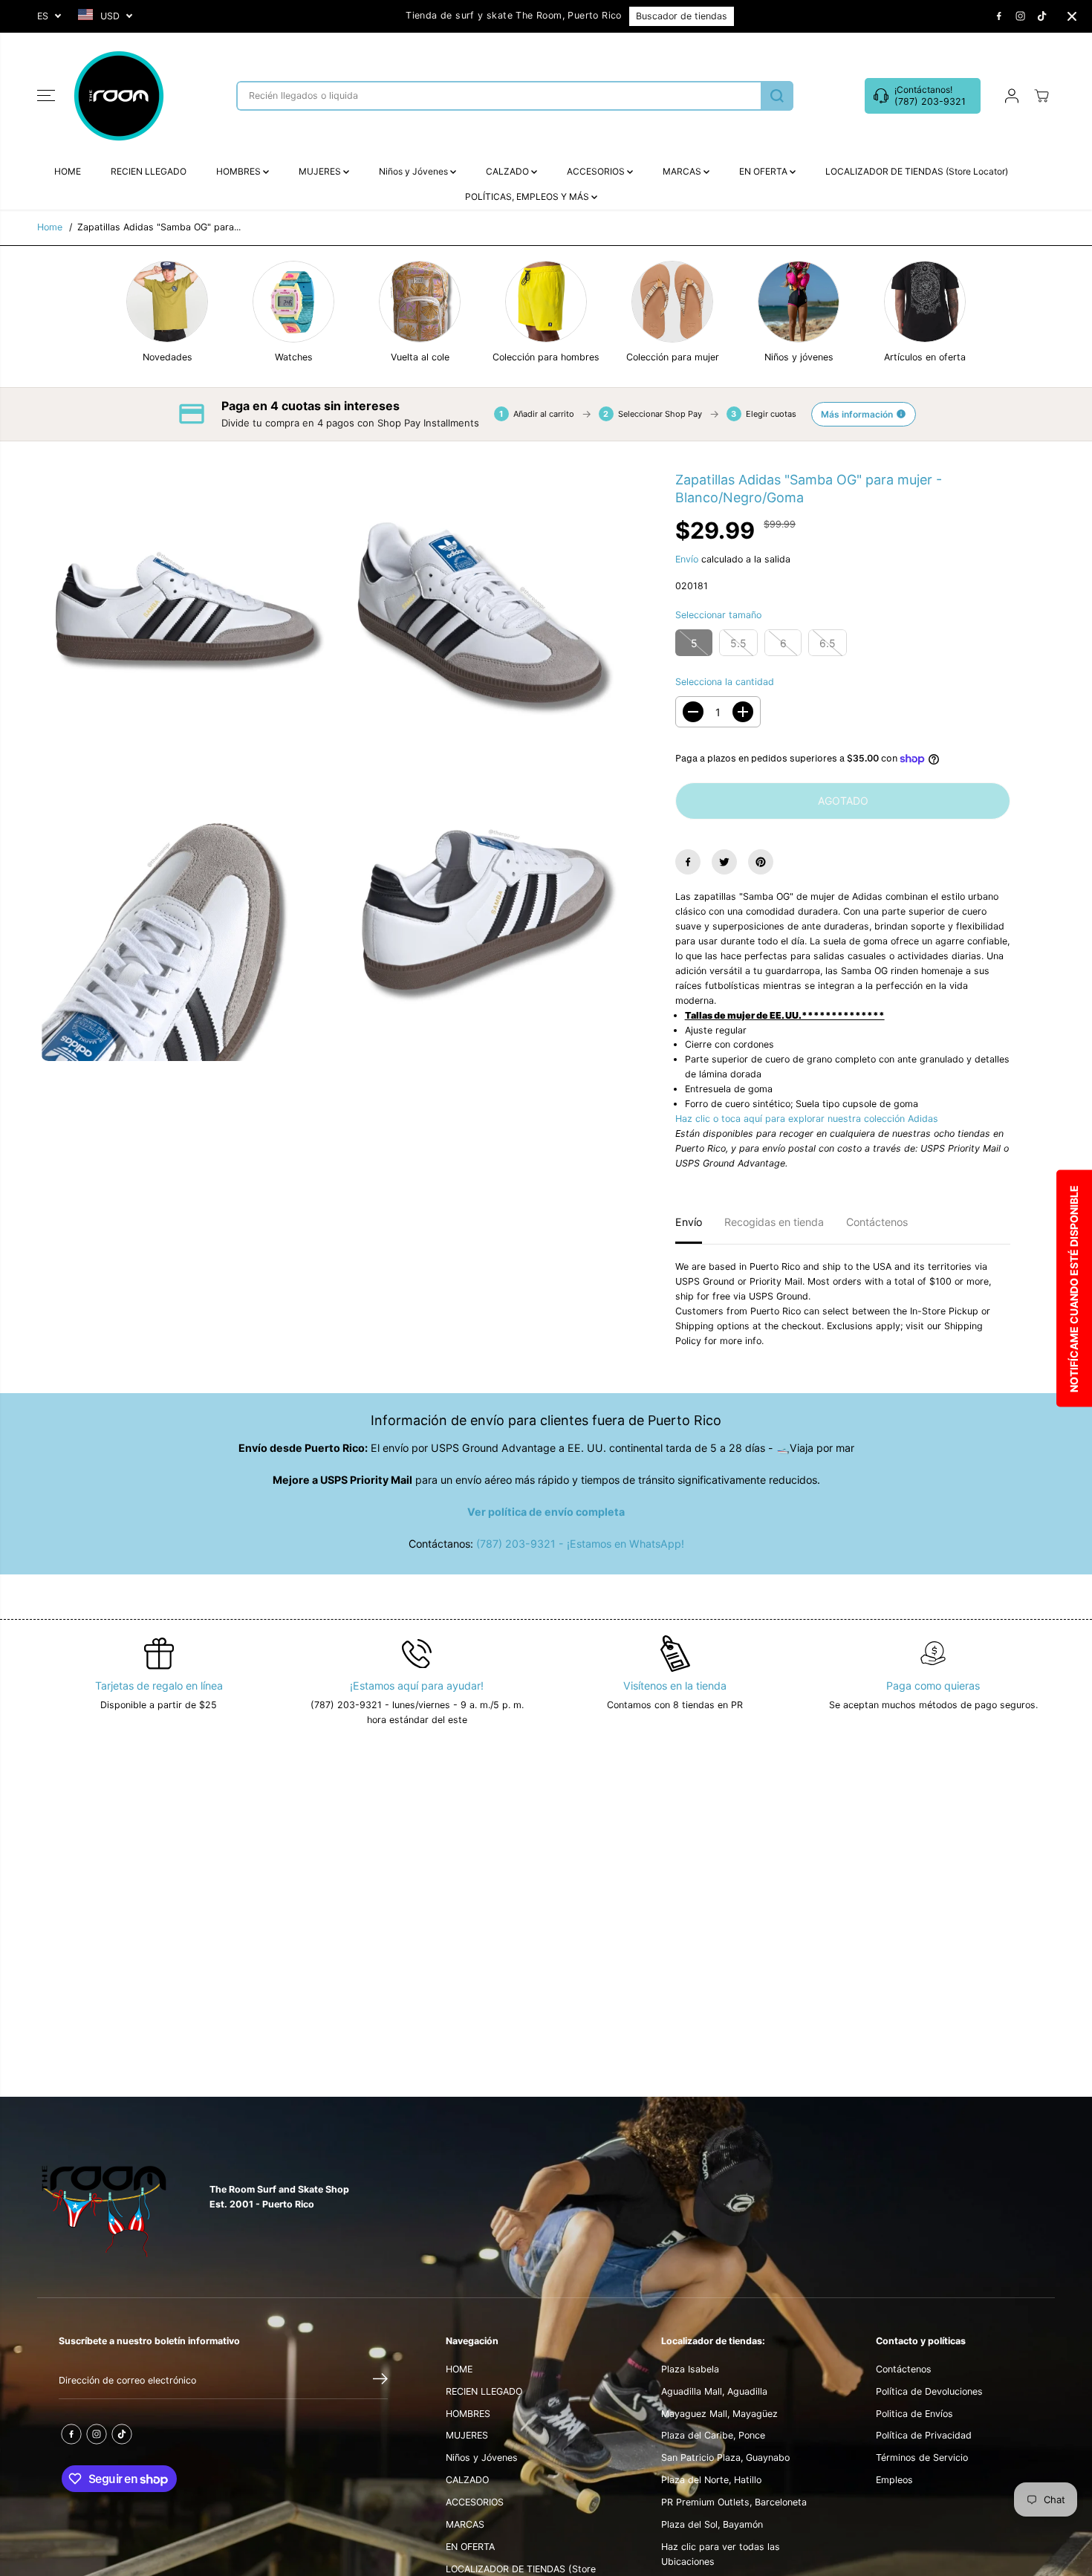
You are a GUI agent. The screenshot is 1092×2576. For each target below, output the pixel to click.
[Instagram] (1021, 16)
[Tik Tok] (1042, 16)
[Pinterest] (761, 862)
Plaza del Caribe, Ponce (713, 2435)
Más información (857, 414)
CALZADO (508, 171)
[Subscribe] (380, 2381)
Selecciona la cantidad (725, 682)
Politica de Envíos (914, 2414)
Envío (687, 559)
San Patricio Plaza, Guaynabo (725, 2457)
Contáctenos (877, 1222)
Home (50, 227)
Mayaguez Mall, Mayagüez (719, 2414)
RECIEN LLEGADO (149, 171)
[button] (46, 96)
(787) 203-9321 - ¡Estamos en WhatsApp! (580, 1544)
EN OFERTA (764, 171)
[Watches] (293, 302)
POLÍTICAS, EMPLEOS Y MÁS (528, 197)
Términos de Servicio (922, 2457)
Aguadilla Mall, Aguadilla (714, 2391)
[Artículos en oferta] (925, 302)
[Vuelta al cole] (420, 302)
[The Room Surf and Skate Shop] (119, 96)
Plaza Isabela (690, 2369)
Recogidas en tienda (774, 1222)
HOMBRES (240, 171)
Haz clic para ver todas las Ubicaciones (721, 2554)
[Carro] (1041, 96)
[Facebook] (999, 16)
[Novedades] (167, 302)
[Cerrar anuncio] (1072, 16)
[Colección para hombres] (546, 302)
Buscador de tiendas (682, 16)
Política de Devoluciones (929, 2391)
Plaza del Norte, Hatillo (711, 2480)
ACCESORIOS (597, 171)
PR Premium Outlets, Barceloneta (734, 2502)
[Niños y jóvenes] (799, 302)
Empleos (894, 2480)
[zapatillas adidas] (186, 620)
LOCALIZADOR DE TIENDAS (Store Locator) (917, 171)
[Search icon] (777, 96)
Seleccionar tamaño (718, 615)
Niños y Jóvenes (415, 171)
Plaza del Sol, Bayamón (712, 2524)
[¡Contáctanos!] (923, 96)
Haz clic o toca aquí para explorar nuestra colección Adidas (807, 1119)
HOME (68, 171)
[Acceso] (1012, 96)
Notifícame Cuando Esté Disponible (1074, 1288)
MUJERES (321, 171)
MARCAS (683, 171)
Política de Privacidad (924, 2435)
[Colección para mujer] (672, 302)
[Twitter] (724, 862)
